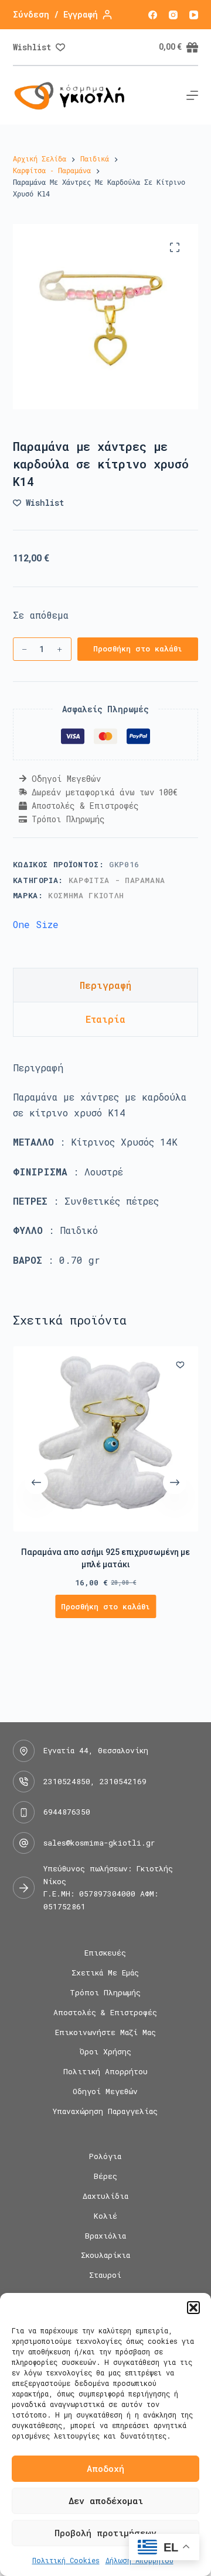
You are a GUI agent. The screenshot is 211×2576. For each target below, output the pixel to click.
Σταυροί (105, 2275)
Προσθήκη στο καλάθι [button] (105, 1606)
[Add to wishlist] (180, 1364)
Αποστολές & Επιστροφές (105, 2013)
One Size (36, 924)
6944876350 (67, 1812)
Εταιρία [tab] (105, 1019)
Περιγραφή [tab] (105, 985)
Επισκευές (105, 1953)
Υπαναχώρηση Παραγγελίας (105, 2111)
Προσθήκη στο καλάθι (138, 649)
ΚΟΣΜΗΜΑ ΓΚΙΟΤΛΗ (86, 895)
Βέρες (105, 2176)
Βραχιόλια (105, 2236)
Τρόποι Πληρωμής (105, 1993)
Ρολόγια (105, 2156)
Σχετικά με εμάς (105, 1973)
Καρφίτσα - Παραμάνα (117, 880)
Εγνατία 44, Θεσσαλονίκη (96, 1750)
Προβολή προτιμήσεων (105, 2533)
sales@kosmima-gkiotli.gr (99, 1843)
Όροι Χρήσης (105, 2052)
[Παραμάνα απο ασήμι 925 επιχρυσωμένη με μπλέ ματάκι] (106, 1439)
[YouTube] (194, 15)
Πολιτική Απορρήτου (105, 2072)
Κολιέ (105, 2216)
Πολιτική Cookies (66, 2560)
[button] (193, 2308)
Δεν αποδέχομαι (106, 2501)
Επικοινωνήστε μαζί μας (105, 2032)
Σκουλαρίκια (105, 2255)
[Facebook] (153, 15)
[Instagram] (173, 15)
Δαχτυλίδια (105, 2196)
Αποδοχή (105, 2468)
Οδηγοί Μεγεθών (105, 2092)
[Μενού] (192, 95)
